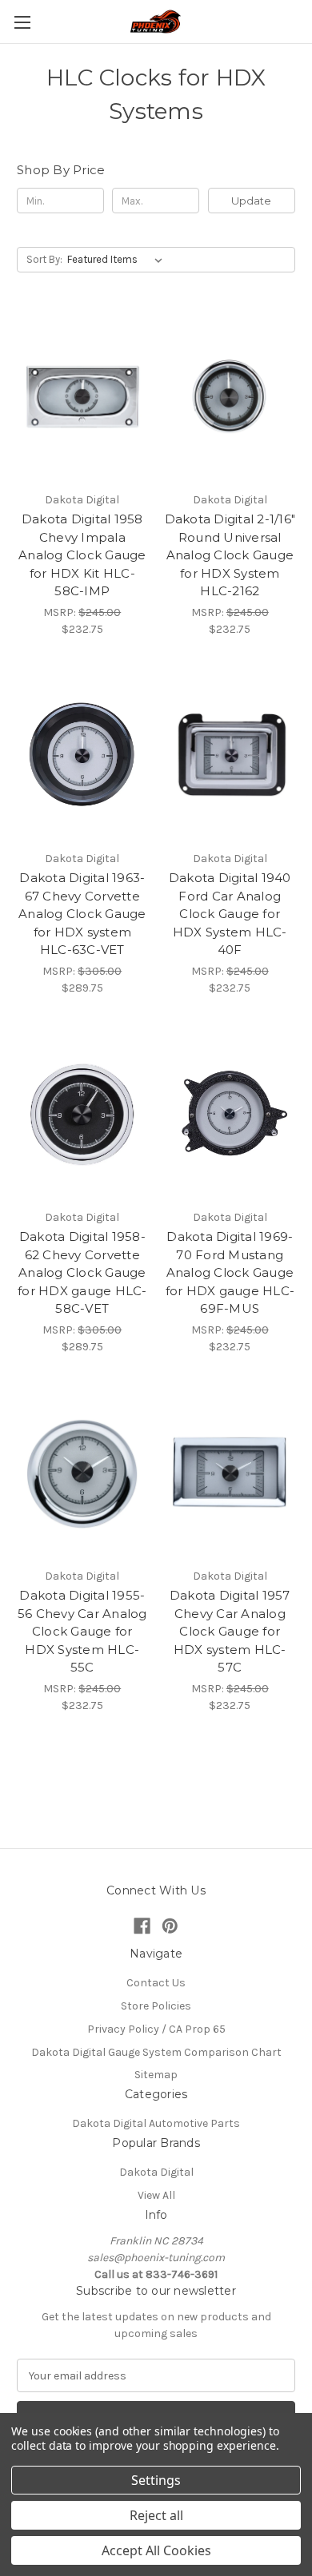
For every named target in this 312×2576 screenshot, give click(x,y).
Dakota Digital (156, 2172)
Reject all (156, 2515)
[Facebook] (142, 1926)
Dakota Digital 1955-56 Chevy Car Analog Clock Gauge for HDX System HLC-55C (82, 1631)
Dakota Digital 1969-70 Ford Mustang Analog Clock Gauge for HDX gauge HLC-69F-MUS (230, 1272)
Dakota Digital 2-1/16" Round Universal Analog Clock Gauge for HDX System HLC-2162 (230, 555)
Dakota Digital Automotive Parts (156, 2123)
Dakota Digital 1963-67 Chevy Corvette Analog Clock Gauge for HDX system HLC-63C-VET (82, 914)
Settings (156, 2480)
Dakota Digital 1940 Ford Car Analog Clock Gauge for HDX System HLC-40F (230, 914)
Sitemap (156, 2075)
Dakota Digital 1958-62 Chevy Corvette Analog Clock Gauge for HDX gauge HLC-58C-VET (82, 1272)
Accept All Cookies (156, 2550)
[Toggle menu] (22, 22)
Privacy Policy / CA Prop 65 (156, 2029)
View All (156, 2195)
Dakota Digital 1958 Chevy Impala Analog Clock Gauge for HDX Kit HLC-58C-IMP (82, 555)
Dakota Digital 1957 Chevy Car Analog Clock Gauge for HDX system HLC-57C (230, 1631)
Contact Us (156, 1983)
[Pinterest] (170, 1926)
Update (251, 201)
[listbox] (118, 260)
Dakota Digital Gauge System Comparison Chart (156, 2052)
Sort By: (44, 259)
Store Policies (156, 2006)
